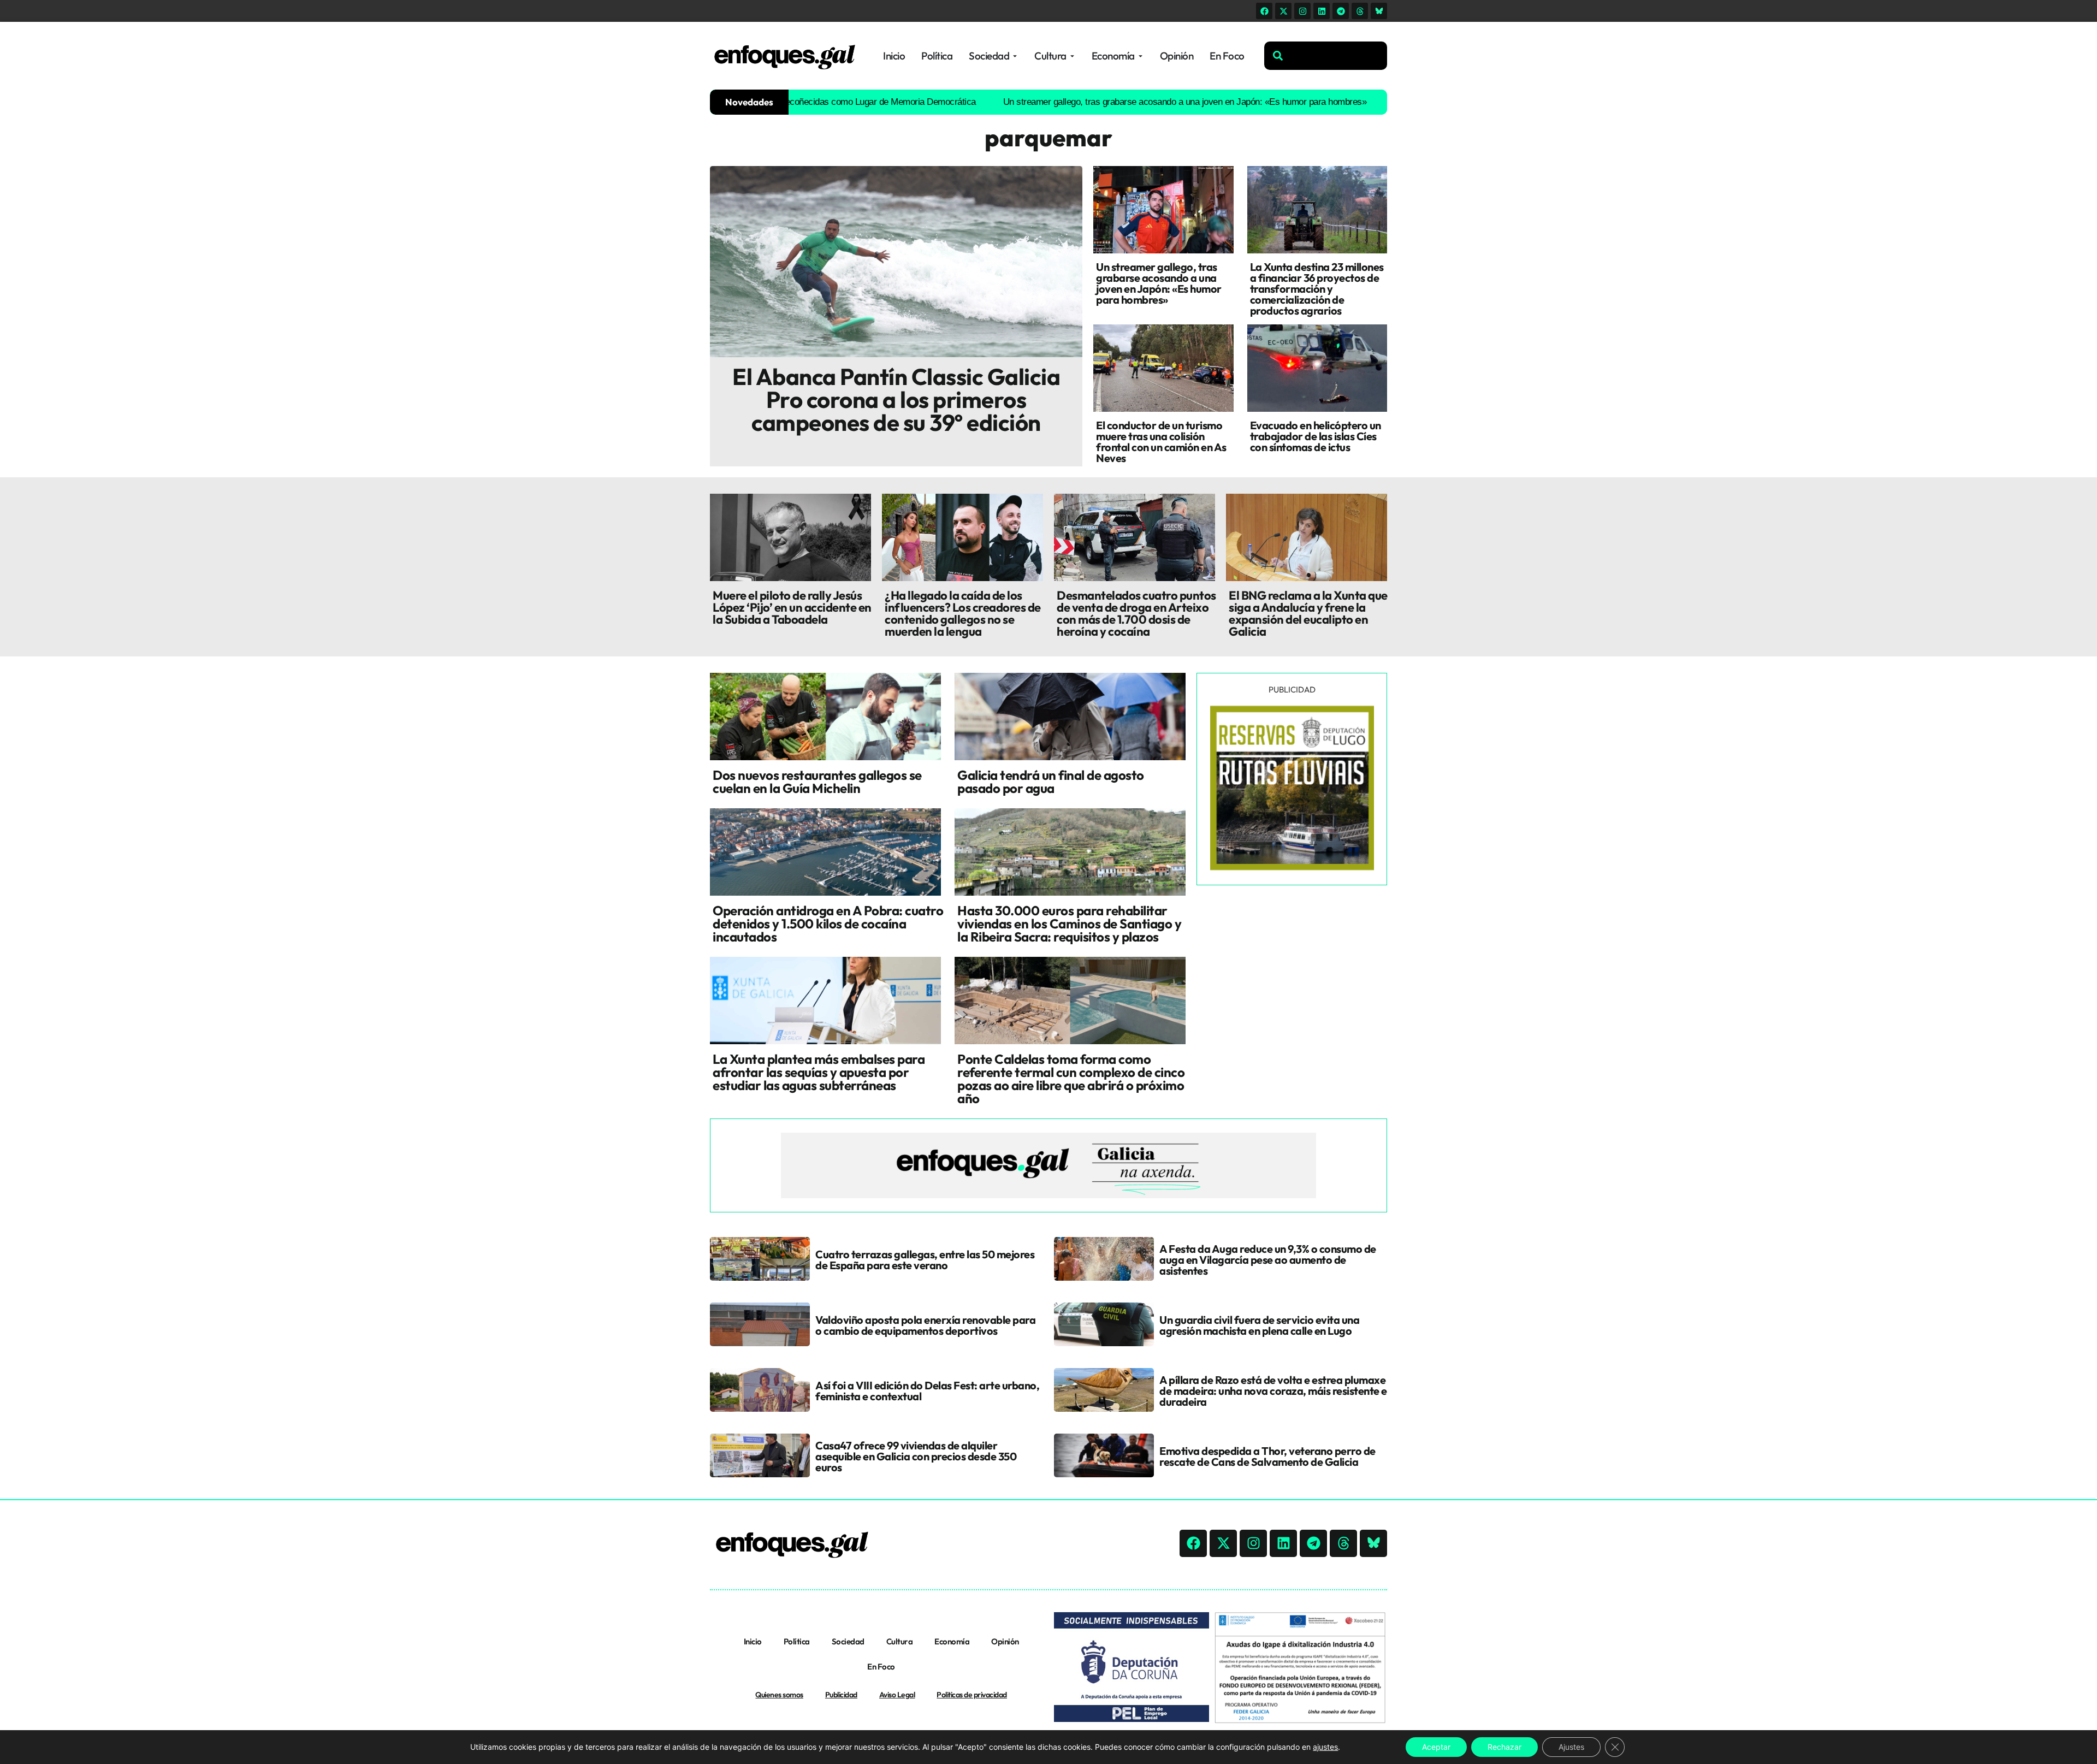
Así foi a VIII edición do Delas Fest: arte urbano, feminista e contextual (927, 1391)
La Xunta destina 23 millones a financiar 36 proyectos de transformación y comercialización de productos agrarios (1317, 289)
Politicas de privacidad (972, 1695)
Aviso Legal (897, 1695)
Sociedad (848, 1641)
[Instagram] (1302, 11)
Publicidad (841, 1695)
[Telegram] (1341, 11)
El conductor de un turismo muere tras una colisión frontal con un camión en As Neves (1161, 442)
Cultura (900, 1641)
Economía (952, 1641)
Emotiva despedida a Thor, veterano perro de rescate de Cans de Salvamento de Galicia (1267, 1456)
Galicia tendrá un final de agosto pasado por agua (1051, 782)
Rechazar (1504, 1747)
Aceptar (1436, 1747)
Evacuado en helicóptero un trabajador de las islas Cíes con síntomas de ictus (1316, 436)
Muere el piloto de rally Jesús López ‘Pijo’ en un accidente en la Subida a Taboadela (792, 607)
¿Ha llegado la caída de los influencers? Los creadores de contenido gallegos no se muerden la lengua (963, 613)
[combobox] (1326, 56)
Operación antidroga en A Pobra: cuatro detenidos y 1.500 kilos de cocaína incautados (828, 924)
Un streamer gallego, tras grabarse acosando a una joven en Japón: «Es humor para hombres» (1089, 102)
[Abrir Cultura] (1072, 56)
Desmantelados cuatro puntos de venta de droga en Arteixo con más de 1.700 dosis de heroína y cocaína (1136, 613)
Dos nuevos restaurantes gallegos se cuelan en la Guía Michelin (817, 782)
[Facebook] (1264, 11)
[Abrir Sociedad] (1015, 56)
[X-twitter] (1283, 11)
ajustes (1325, 1747)
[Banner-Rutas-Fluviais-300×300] (1292, 867)
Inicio (753, 1641)
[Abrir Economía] (1141, 56)
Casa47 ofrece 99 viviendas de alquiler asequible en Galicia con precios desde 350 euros (916, 1456)
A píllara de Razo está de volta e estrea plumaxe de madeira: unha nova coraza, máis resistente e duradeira (1273, 1391)
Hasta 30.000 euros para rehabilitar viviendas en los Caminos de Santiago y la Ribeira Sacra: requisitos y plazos (1069, 924)
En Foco (881, 1667)
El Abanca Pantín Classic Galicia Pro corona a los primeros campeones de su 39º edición (896, 399)
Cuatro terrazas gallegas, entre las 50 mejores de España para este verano (925, 1260)
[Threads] (1360, 11)
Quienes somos (779, 1695)
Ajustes (1571, 1747)
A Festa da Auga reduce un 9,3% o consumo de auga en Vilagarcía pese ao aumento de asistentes (1268, 1260)
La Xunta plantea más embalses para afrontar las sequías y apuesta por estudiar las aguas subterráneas (819, 1072)
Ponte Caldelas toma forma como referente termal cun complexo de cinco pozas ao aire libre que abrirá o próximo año (1071, 1079)
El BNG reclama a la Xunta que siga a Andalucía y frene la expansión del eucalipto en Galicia (1308, 613)
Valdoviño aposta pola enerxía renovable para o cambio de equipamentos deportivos (925, 1325)
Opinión (1005, 1641)
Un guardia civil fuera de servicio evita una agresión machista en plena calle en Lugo (1259, 1325)
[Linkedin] (1322, 11)
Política (797, 1641)
